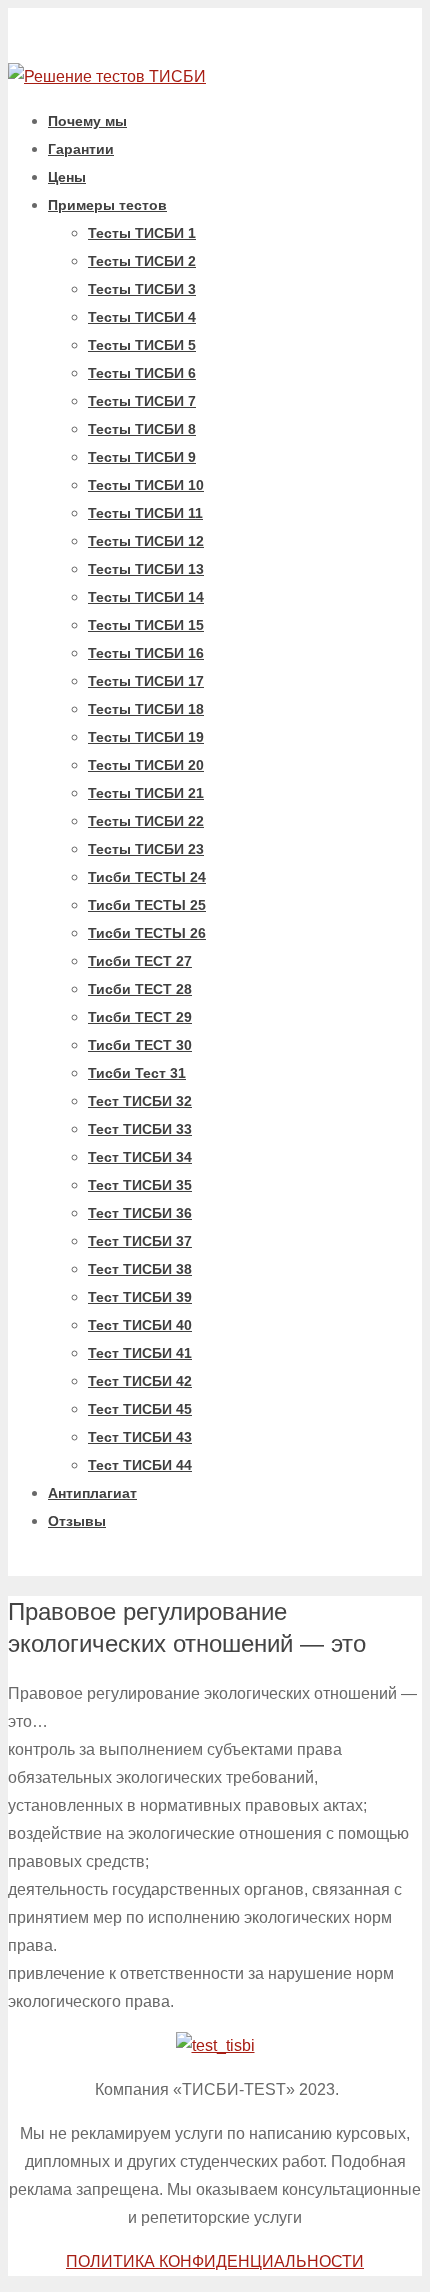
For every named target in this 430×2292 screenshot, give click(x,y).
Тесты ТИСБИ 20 (146, 765)
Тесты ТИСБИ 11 (145, 513)
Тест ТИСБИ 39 (140, 1297)
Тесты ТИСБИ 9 (142, 457)
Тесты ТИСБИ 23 (146, 849)
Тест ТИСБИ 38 (140, 1269)
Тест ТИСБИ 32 (140, 1101)
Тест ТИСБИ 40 (140, 1325)
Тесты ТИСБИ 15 (146, 625)
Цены (67, 177)
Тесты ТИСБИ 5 (142, 345)
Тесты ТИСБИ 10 (146, 485)
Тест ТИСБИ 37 (140, 1241)
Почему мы (87, 121)
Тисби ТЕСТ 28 (140, 989)
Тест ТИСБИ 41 (140, 1353)
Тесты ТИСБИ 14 (146, 597)
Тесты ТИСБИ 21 (146, 793)
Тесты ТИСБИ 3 (142, 289)
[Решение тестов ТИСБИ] (107, 76)
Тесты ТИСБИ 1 (142, 233)
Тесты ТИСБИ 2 (142, 261)
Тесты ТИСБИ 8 (142, 429)
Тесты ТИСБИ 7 (142, 401)
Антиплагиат (92, 1493)
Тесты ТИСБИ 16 (146, 653)
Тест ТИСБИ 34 (140, 1157)
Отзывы (77, 1521)
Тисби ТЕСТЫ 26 (147, 933)
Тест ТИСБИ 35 (140, 1185)
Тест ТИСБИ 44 (140, 1465)
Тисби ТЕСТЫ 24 (147, 877)
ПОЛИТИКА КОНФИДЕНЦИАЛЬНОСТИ (215, 2261)
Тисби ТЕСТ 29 (140, 1017)
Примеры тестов (107, 205)
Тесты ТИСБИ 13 (146, 569)
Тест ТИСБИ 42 (140, 1381)
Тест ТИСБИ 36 (140, 1213)
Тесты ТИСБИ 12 (146, 541)
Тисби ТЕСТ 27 (140, 961)
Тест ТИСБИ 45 (140, 1409)
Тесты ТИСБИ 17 (146, 681)
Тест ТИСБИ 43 (140, 1437)
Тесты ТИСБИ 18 (146, 709)
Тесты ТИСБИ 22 (146, 821)
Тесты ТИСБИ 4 (142, 317)
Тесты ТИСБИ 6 (142, 373)
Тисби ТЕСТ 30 (140, 1045)
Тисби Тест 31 (137, 1073)
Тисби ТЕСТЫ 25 (147, 905)
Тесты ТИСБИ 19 (146, 737)
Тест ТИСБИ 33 (140, 1129)
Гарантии (81, 149)
